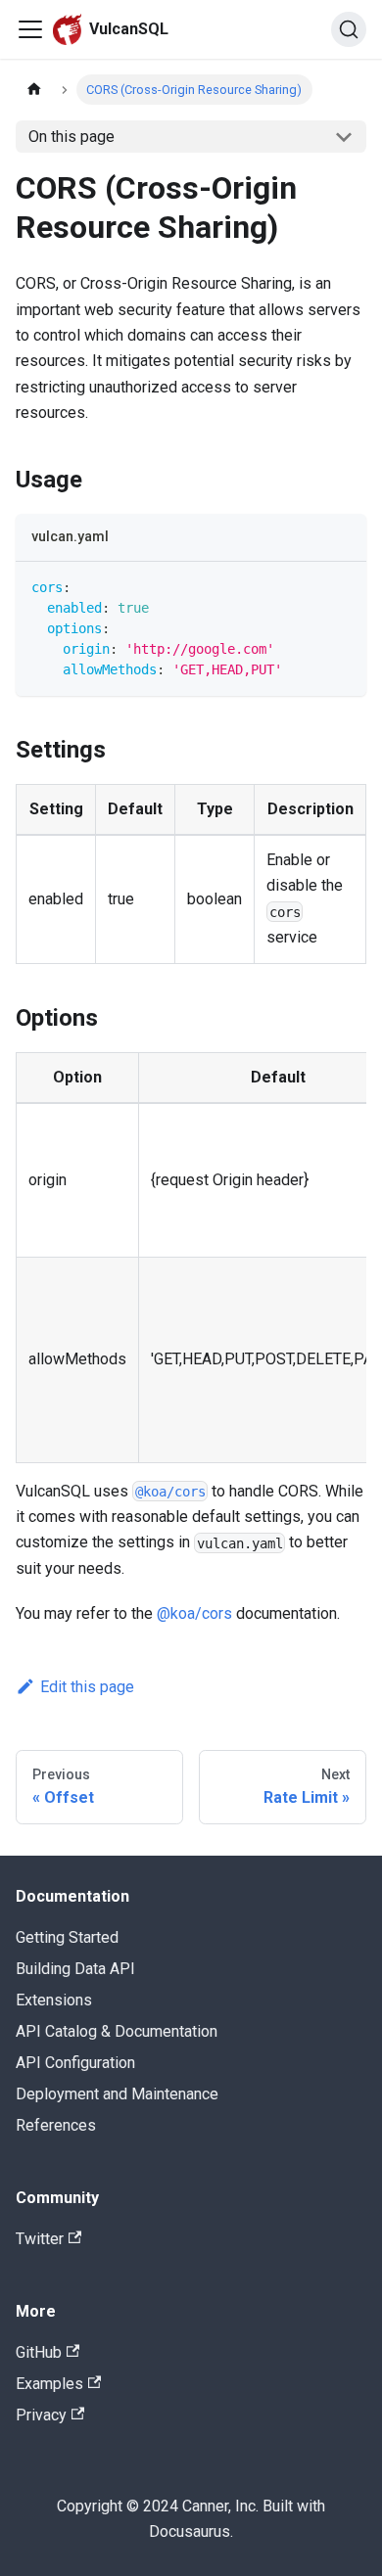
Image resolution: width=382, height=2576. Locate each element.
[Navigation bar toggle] (30, 29)
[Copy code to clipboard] (342, 586)
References (56, 2125)
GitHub (39, 2352)
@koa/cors (194, 1613)
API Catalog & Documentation (117, 2031)
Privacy (41, 2415)
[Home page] (34, 90)
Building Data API (75, 1969)
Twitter (40, 2239)
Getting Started (67, 1937)
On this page (72, 137)
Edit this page (87, 1687)
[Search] (349, 29)
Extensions (54, 2000)
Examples (49, 2384)
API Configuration (75, 2063)
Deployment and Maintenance (117, 2094)
